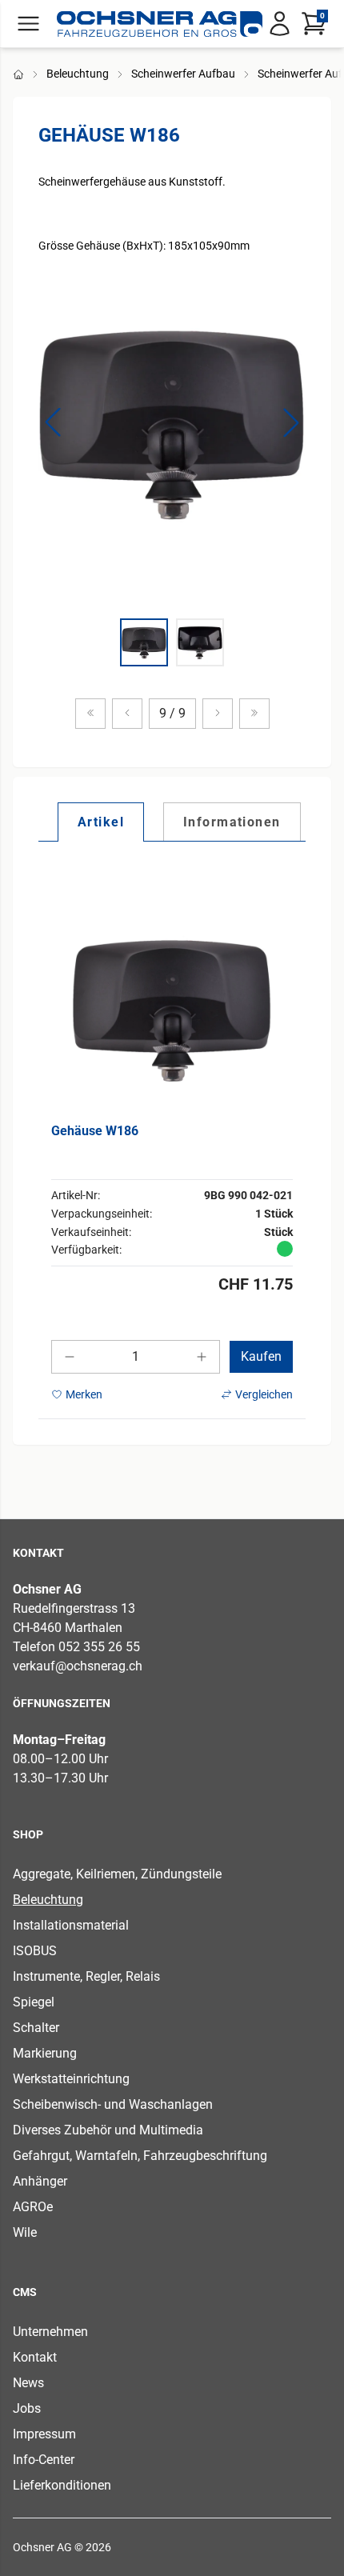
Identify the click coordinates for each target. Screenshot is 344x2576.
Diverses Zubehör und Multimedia (108, 2130)
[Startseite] (160, 24)
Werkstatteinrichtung (71, 2079)
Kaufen (261, 1356)
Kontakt (35, 2357)
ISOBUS (35, 1951)
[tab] (101, 822)
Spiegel (34, 2002)
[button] (53, 422)
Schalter (36, 2028)
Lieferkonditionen (62, 2485)
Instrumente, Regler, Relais (86, 1976)
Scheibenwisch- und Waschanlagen (113, 2104)
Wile (25, 2232)
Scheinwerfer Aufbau (183, 74)
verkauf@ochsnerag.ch (78, 1666)
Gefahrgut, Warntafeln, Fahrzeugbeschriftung (140, 2156)
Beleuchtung (78, 74)
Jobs (27, 2408)
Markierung (45, 2053)
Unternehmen (50, 2332)
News (28, 2383)
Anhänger (40, 2181)
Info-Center (44, 2460)
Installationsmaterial (71, 1925)
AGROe (33, 2207)
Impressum (44, 2434)
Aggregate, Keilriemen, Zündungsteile (117, 1874)
